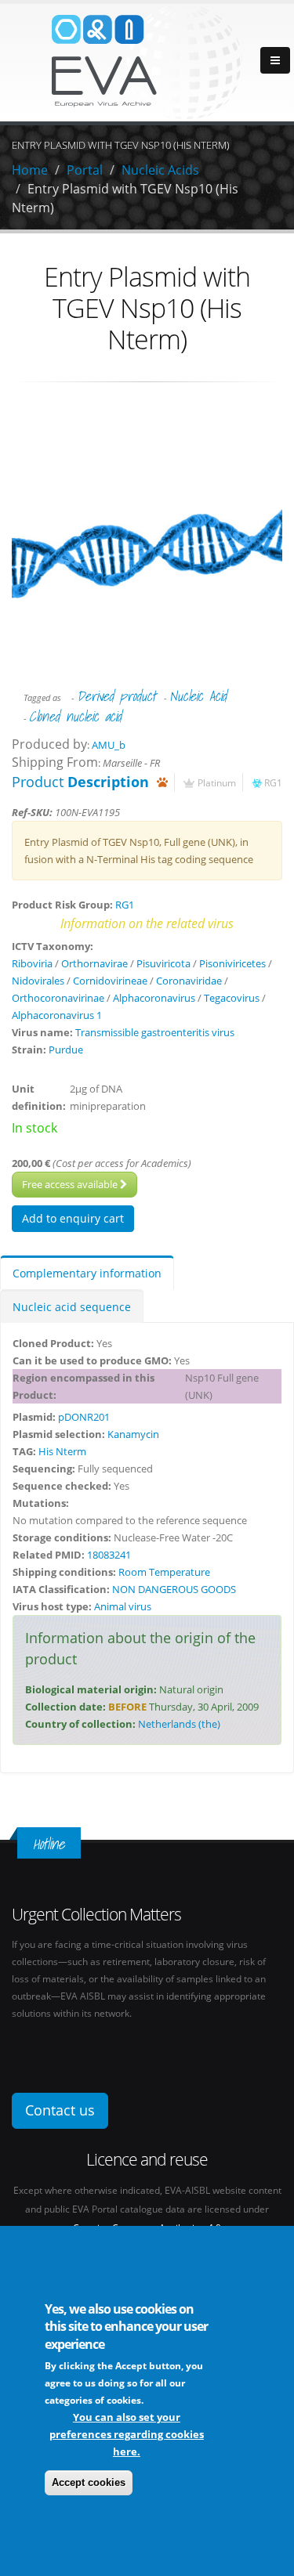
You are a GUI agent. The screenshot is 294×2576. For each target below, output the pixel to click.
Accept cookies (89, 2482)
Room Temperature (164, 1572)
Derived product (116, 696)
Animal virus (123, 1606)
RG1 (273, 782)
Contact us (60, 2110)
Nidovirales (38, 981)
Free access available (71, 1184)
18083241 (109, 1555)
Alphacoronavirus (154, 998)
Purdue (66, 1050)
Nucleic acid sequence (72, 1307)
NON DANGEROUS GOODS (174, 1589)
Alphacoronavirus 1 (57, 1015)
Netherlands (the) (179, 1724)
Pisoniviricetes (232, 963)
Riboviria (32, 963)
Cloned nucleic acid (75, 716)
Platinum (217, 782)
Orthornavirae (94, 963)
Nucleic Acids (160, 170)
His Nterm (62, 1451)
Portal (85, 170)
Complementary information (87, 1273)
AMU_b (109, 745)
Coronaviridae (189, 981)
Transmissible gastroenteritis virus (155, 1032)
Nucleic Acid (198, 696)
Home (30, 170)
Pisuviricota (163, 963)
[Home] (147, 61)
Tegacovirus (232, 998)
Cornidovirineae (110, 981)
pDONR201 (84, 1417)
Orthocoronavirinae (58, 998)
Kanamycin (133, 1434)
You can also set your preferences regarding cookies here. (127, 2434)
